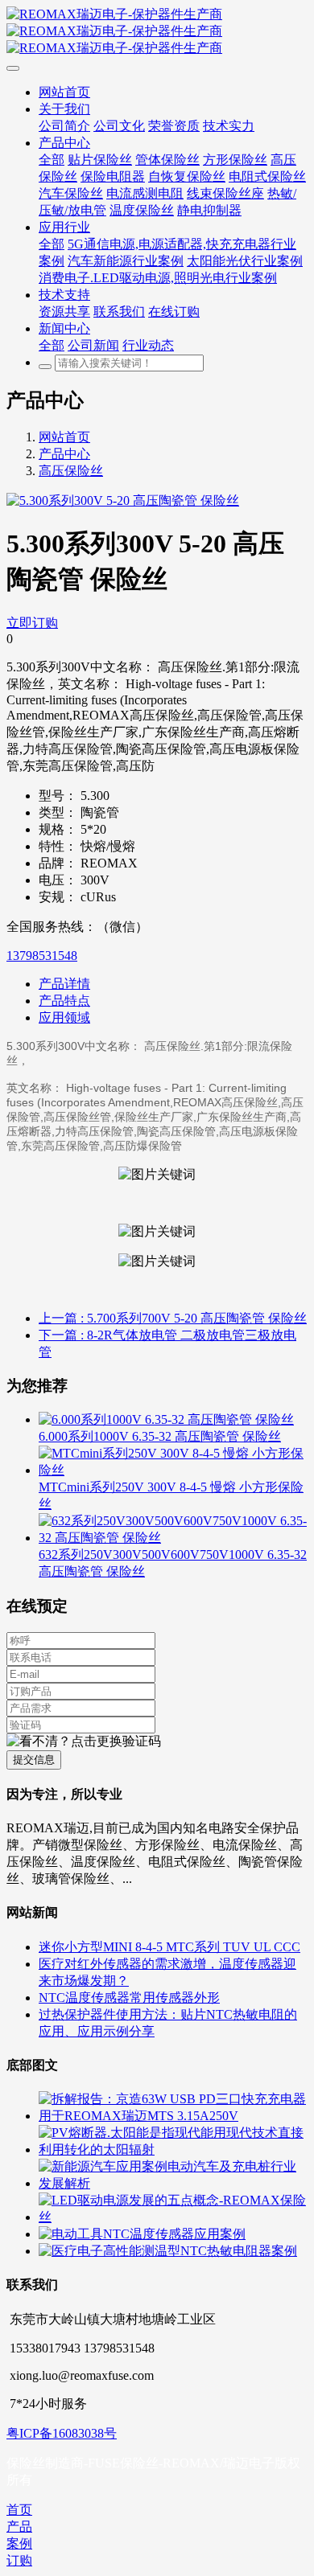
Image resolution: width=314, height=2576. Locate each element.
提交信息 (34, 1760)
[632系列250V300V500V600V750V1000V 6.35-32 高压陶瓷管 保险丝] (173, 1538)
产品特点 (64, 1001)
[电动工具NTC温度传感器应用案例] (142, 2234)
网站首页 (64, 437)
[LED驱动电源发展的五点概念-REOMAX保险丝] (173, 2217)
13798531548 (42, 956)
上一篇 (173, 1318)
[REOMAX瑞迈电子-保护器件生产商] (157, 32)
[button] (84, 1742)
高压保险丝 (71, 471)
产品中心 (64, 454)
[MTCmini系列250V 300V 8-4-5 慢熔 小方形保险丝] (173, 1470)
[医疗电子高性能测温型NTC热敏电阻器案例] (168, 2251)
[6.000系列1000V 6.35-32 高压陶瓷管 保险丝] (166, 1419)
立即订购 (32, 623)
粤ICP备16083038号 (62, 2433)
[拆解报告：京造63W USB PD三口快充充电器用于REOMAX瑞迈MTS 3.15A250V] (173, 2116)
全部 (52, 160)
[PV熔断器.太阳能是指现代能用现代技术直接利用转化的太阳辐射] (173, 2149)
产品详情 (64, 984)
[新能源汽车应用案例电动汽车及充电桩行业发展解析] (173, 2183)
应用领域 (64, 1017)
